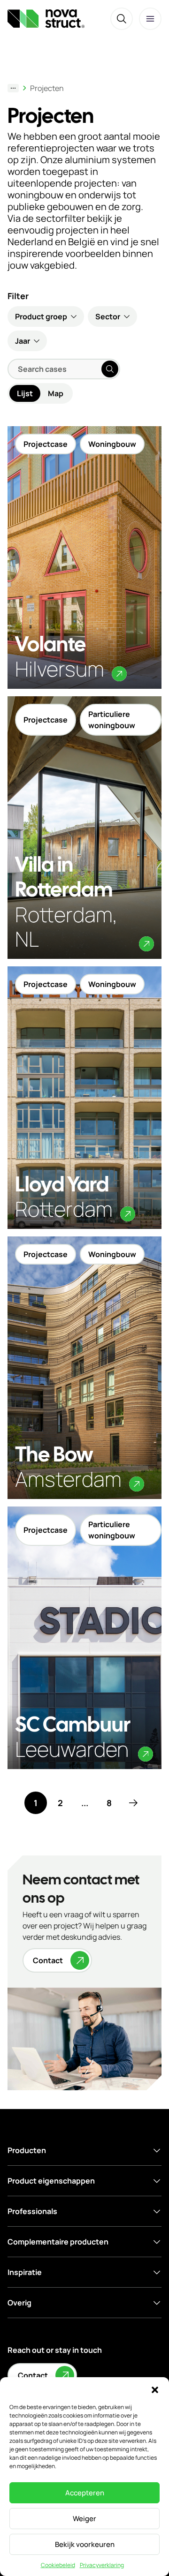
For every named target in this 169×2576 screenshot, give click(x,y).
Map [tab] (56, 393)
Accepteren (85, 2493)
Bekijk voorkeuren (85, 2544)
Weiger (84, 2519)
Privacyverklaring (102, 2565)
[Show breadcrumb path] (13, 88)
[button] (155, 2389)
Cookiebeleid (58, 2565)
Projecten (47, 88)
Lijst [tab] (25, 393)
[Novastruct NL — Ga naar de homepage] (46, 19)
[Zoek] (122, 19)
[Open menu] (150, 19)
